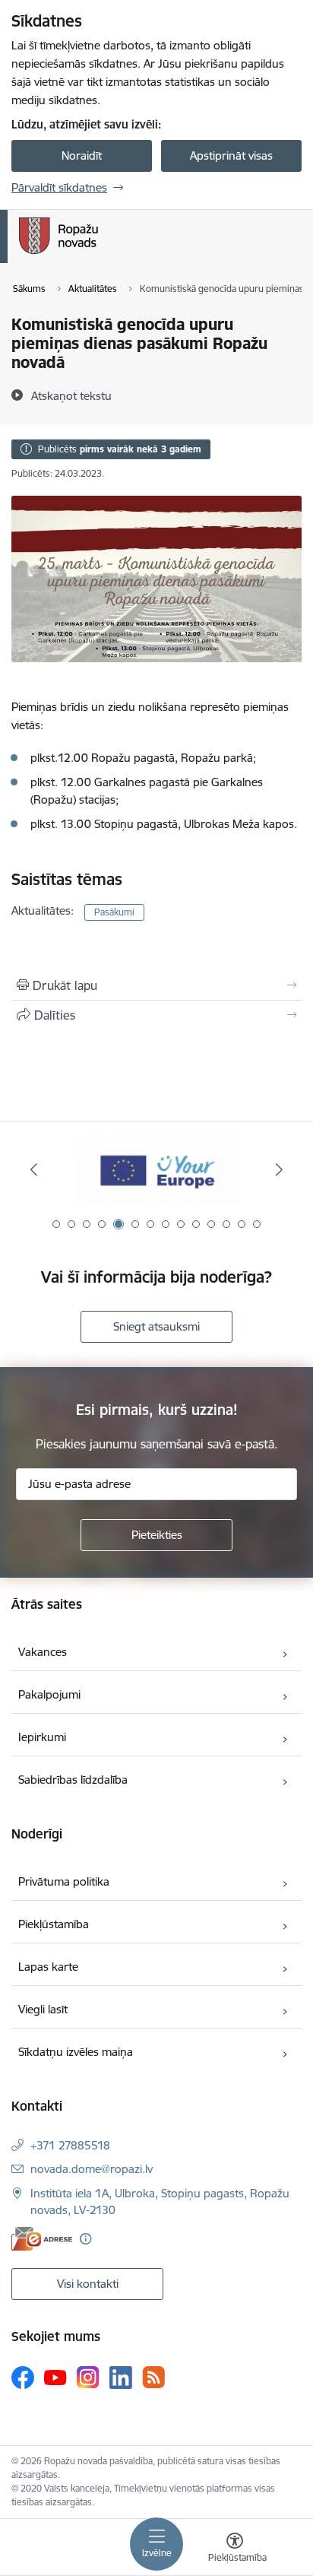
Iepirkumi (42, 1737)
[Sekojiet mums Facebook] (23, 2378)
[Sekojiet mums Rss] (153, 2377)
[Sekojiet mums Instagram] (88, 2377)
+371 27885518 (70, 2145)
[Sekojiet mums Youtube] (55, 2377)
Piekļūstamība (54, 1924)
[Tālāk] (279, 1169)
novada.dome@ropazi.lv (92, 2169)
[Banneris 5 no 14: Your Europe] (156, 1170)
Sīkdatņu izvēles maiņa (76, 2052)
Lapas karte (48, 1967)
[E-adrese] (42, 2239)
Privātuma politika (64, 1881)
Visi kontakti (88, 2284)
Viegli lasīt (43, 2009)
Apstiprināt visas (231, 155)
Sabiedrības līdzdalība (73, 1780)
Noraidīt (82, 155)
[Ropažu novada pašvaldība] (98, 254)
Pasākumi (114, 912)
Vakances (43, 1652)
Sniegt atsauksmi (156, 1326)
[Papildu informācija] (85, 2239)
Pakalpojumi (49, 1694)
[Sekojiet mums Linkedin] (121, 2378)
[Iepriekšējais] (34, 1169)
